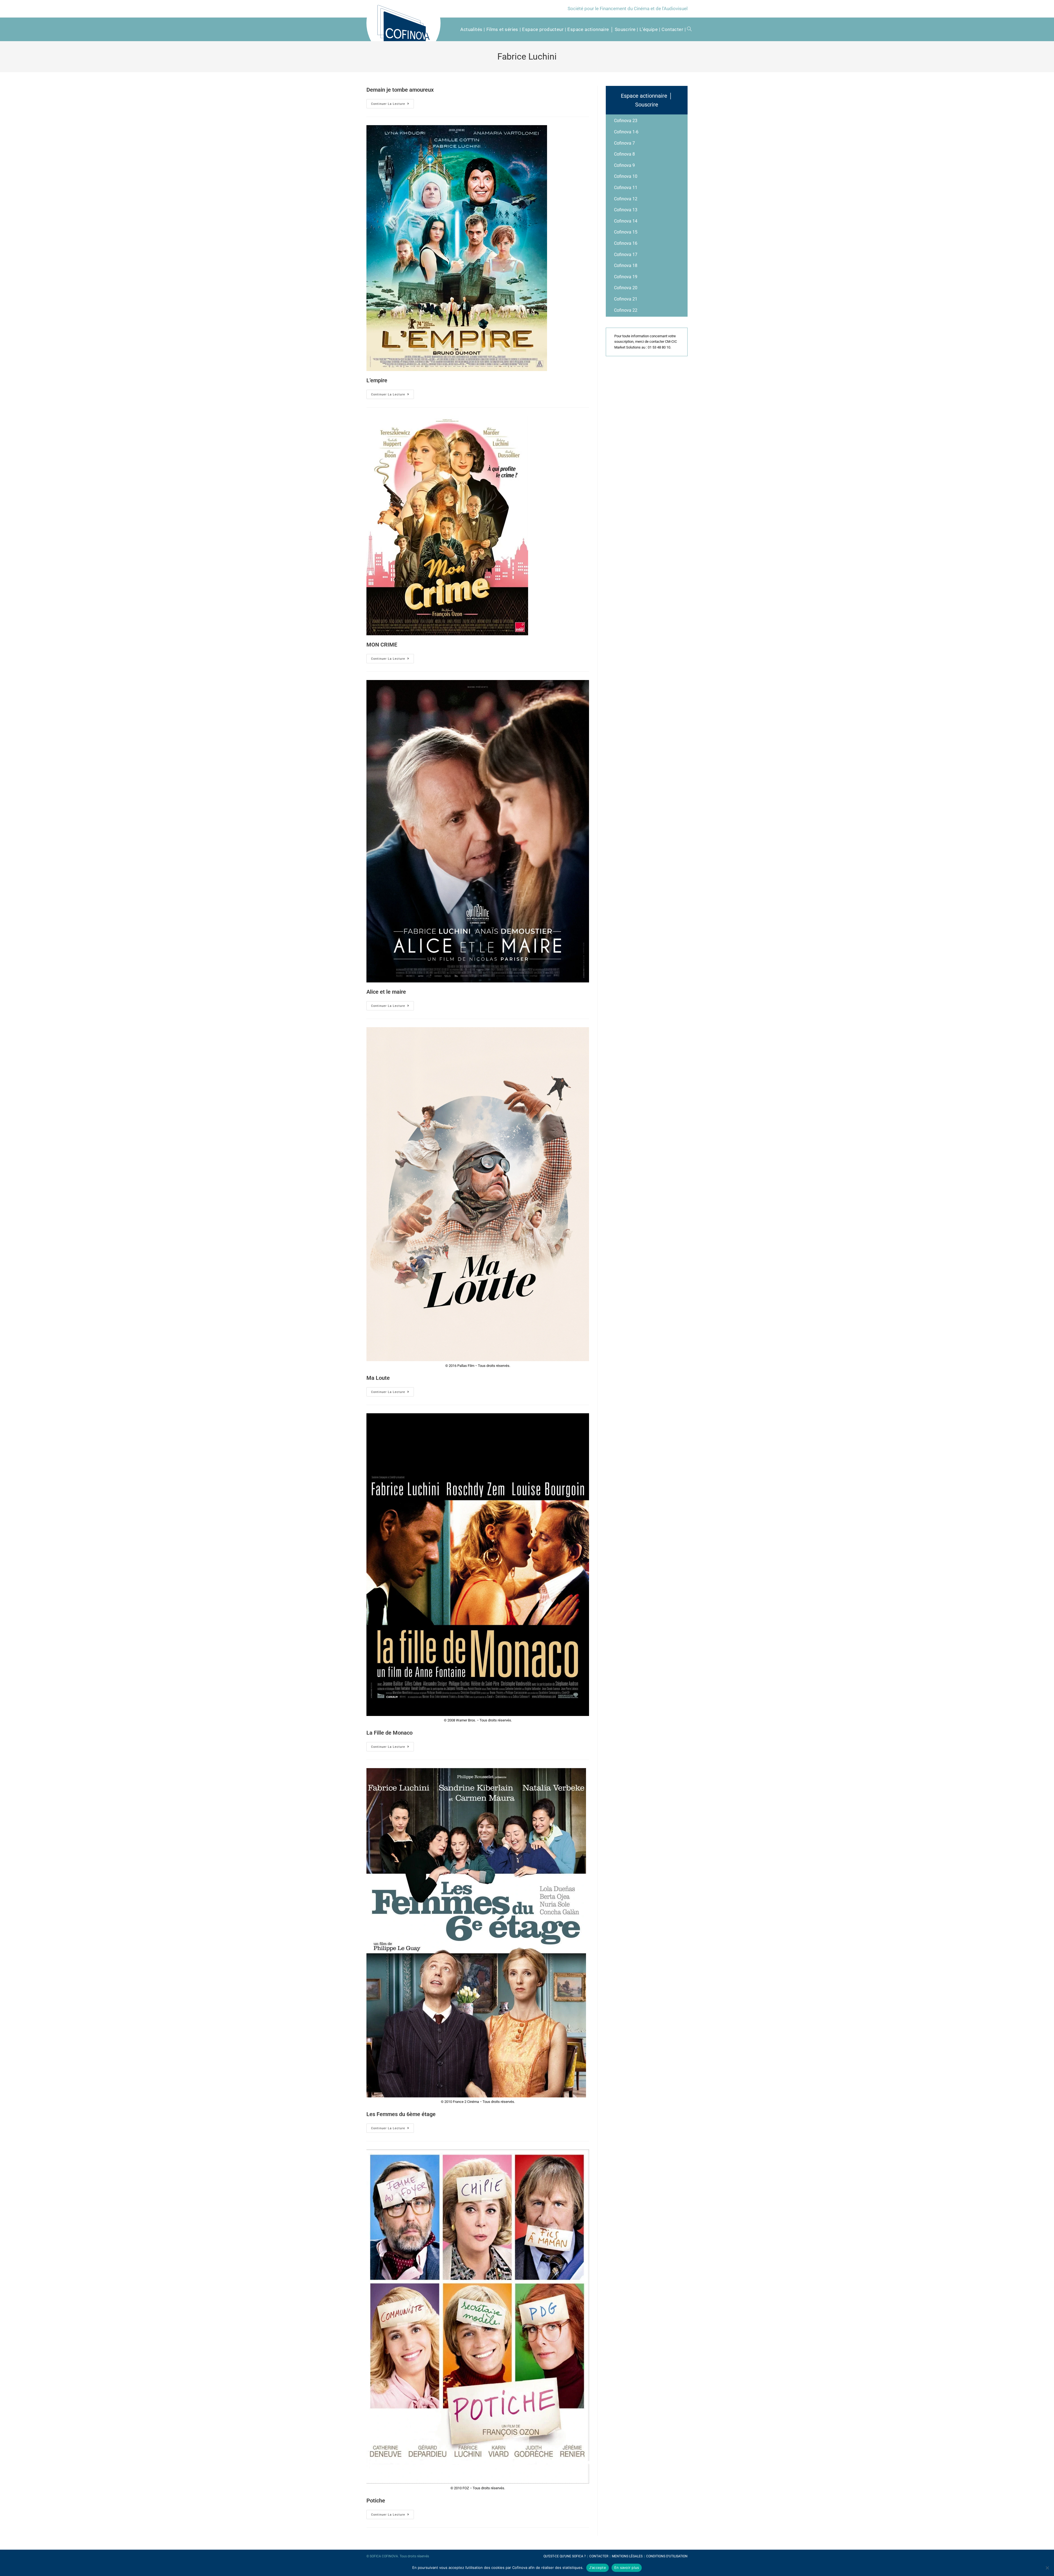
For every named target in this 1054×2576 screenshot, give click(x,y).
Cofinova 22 (626, 310)
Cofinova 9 (624, 165)
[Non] (1047, 2568)
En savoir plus (627, 2567)
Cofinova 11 (626, 188)
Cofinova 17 (626, 255)
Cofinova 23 (626, 121)
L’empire (377, 380)
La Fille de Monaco (389, 1733)
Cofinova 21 (626, 299)
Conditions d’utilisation (667, 2556)
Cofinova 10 (626, 176)
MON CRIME (382, 645)
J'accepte (598, 2567)
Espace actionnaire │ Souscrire (647, 100)
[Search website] (687, 29)
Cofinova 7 (624, 143)
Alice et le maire (386, 992)
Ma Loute (378, 1378)
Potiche (376, 2501)
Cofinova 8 (624, 154)
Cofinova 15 (626, 232)
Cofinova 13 (626, 210)
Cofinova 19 (626, 277)
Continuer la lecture (388, 104)
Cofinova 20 (626, 288)
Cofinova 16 (626, 243)
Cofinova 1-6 (626, 132)
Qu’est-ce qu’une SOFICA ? (565, 2556)
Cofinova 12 (626, 199)
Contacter (599, 2556)
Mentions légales (627, 2556)
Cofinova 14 (626, 221)
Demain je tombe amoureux (400, 90)
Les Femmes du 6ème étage (401, 2114)
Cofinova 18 (626, 266)
